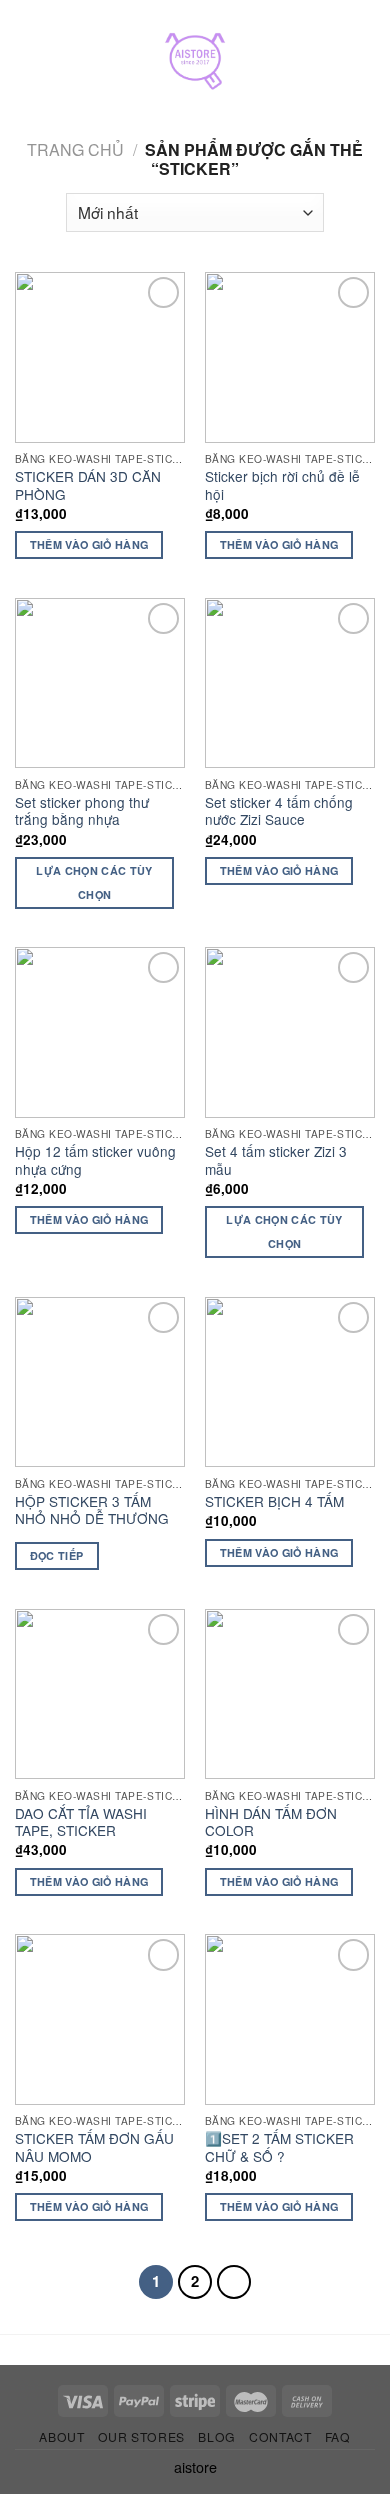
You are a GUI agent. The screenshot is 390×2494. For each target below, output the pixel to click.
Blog (216, 2436)
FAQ (338, 2436)
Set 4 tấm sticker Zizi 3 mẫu (276, 1160)
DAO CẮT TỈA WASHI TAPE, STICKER (81, 1822)
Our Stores (141, 2436)
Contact (280, 2436)
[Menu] (33, 65)
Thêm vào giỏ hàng (89, 544)
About (61, 2436)
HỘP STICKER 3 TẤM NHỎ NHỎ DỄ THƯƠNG (92, 1510)
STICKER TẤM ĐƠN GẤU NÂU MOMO (94, 2147)
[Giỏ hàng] (365, 65)
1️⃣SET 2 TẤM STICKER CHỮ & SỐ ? (279, 2147)
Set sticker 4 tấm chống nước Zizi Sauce (279, 811)
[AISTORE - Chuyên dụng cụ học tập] (195, 65)
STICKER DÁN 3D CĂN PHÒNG (88, 485)
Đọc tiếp (57, 1555)
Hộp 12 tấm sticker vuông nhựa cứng (95, 1160)
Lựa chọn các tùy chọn (94, 882)
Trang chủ (75, 149)
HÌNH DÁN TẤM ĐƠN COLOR (271, 1822)
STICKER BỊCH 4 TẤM (274, 1502)
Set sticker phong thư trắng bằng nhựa (82, 811)
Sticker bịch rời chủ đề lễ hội (282, 485)
